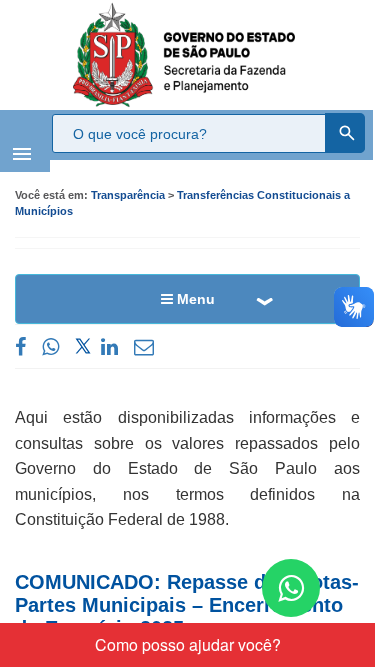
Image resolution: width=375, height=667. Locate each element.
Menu (194, 299)
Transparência (128, 195)
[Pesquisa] (345, 133)
